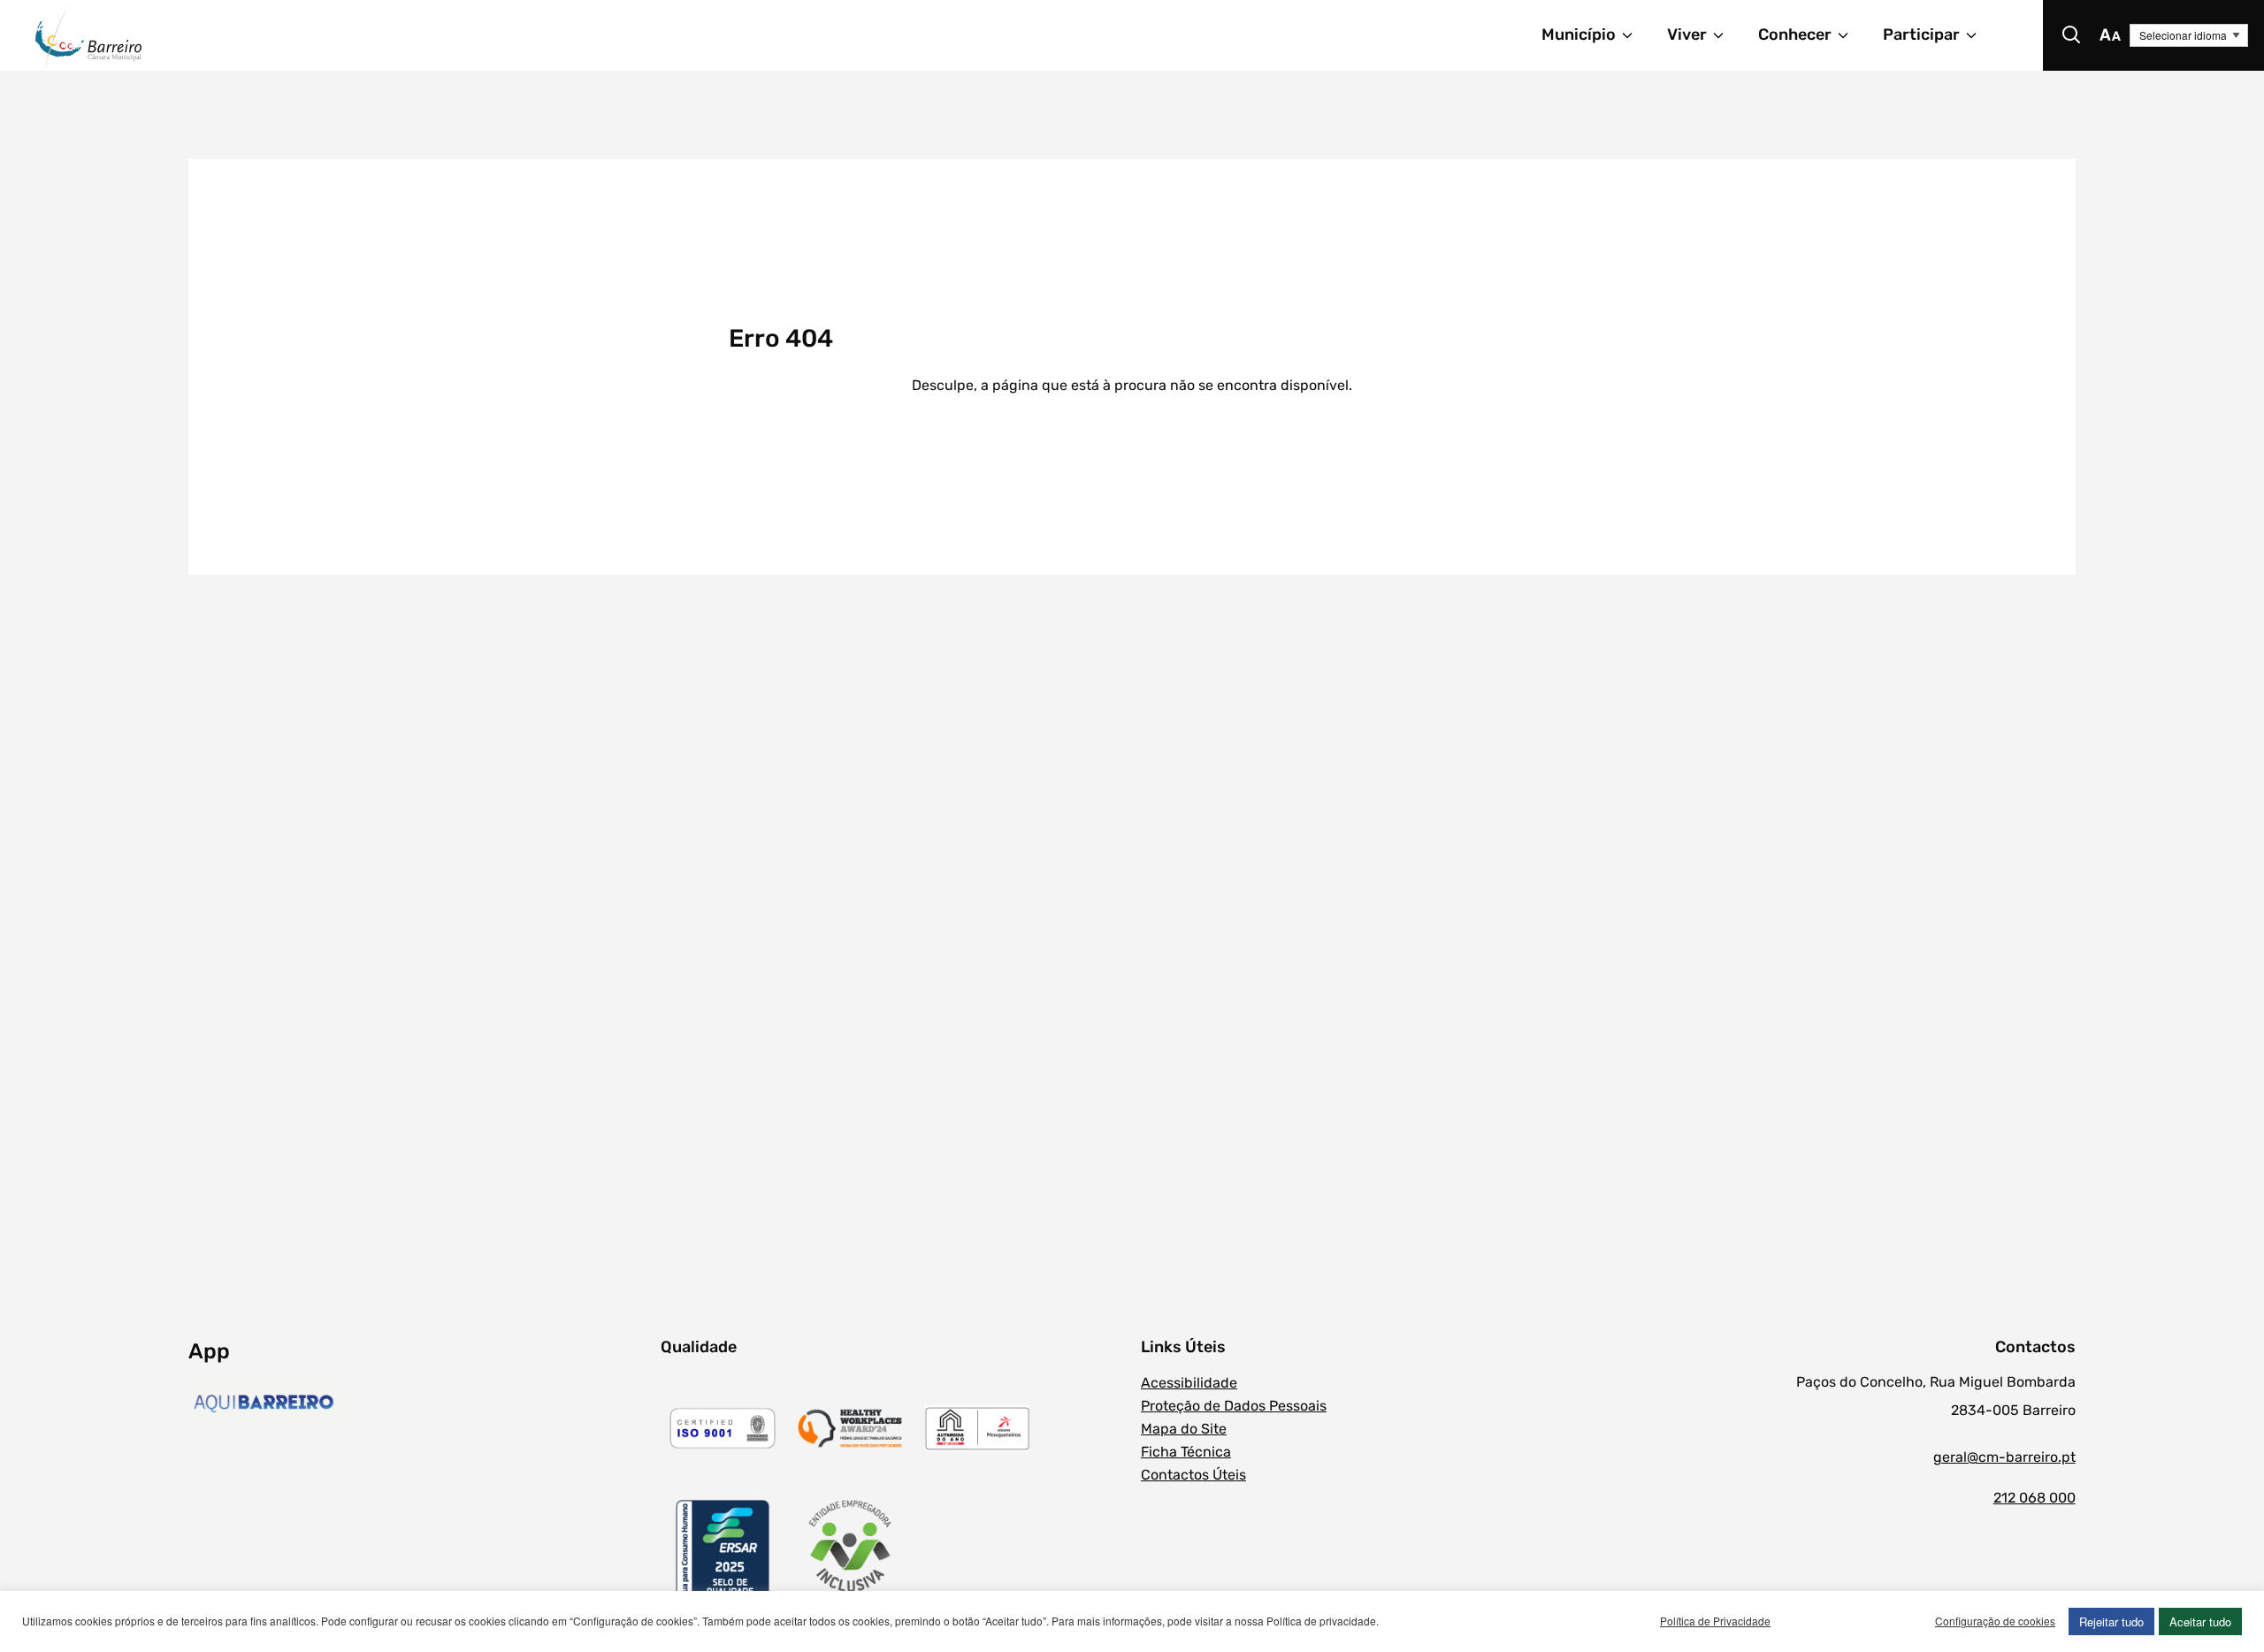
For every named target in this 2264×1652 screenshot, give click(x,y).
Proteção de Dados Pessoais (1234, 1406)
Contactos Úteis (1193, 1475)
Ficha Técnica (1186, 1452)
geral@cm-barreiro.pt (2004, 1457)
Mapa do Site (1184, 1429)
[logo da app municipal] (420, 1403)
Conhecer (1795, 34)
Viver (1687, 34)
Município (1579, 34)
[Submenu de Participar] (1979, 35)
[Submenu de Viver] (1726, 35)
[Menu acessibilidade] (2110, 35)
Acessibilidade (1189, 1383)
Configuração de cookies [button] (1995, 1621)
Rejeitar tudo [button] (2111, 1621)
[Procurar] (2071, 35)
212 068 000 (2034, 1498)
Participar (1921, 34)
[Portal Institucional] (430, 35)
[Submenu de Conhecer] (1851, 35)
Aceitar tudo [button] (2200, 1621)
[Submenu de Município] (1635, 35)
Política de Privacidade (1715, 1621)
